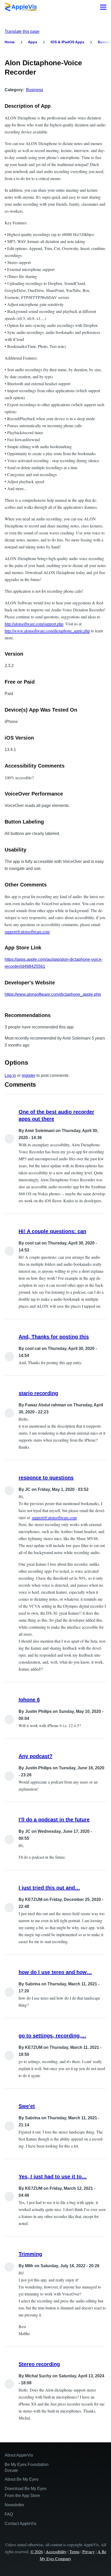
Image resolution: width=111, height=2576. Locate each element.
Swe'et (27, 2106)
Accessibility (56, 2552)
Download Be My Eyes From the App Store (26, 2492)
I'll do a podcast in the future (54, 1820)
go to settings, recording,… (52, 2036)
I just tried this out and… (49, 1888)
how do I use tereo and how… (55, 1972)
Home (10, 42)
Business (35, 90)
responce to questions (46, 1478)
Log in (10, 1075)
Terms (74, 2552)
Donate (11, 2470)
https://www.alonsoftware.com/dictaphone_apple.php (53, 994)
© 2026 (37, 2552)
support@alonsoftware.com (27, 931)
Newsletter (14, 2505)
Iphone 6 (29, 1700)
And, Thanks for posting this (54, 1337)
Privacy (89, 2552)
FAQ (9, 2514)
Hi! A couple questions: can (52, 1231)
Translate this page (22, 31)
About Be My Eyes (22, 2479)
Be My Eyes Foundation (27, 2464)
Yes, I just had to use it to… (53, 2177)
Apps (33, 42)
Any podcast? (35, 1756)
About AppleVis (19, 2455)
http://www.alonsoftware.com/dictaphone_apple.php (47, 631)
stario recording (38, 1393)
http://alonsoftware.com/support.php (34, 624)
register (29, 1075)
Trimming (30, 2254)
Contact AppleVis (21, 2524)
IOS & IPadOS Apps (68, 42)
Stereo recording (39, 2364)
